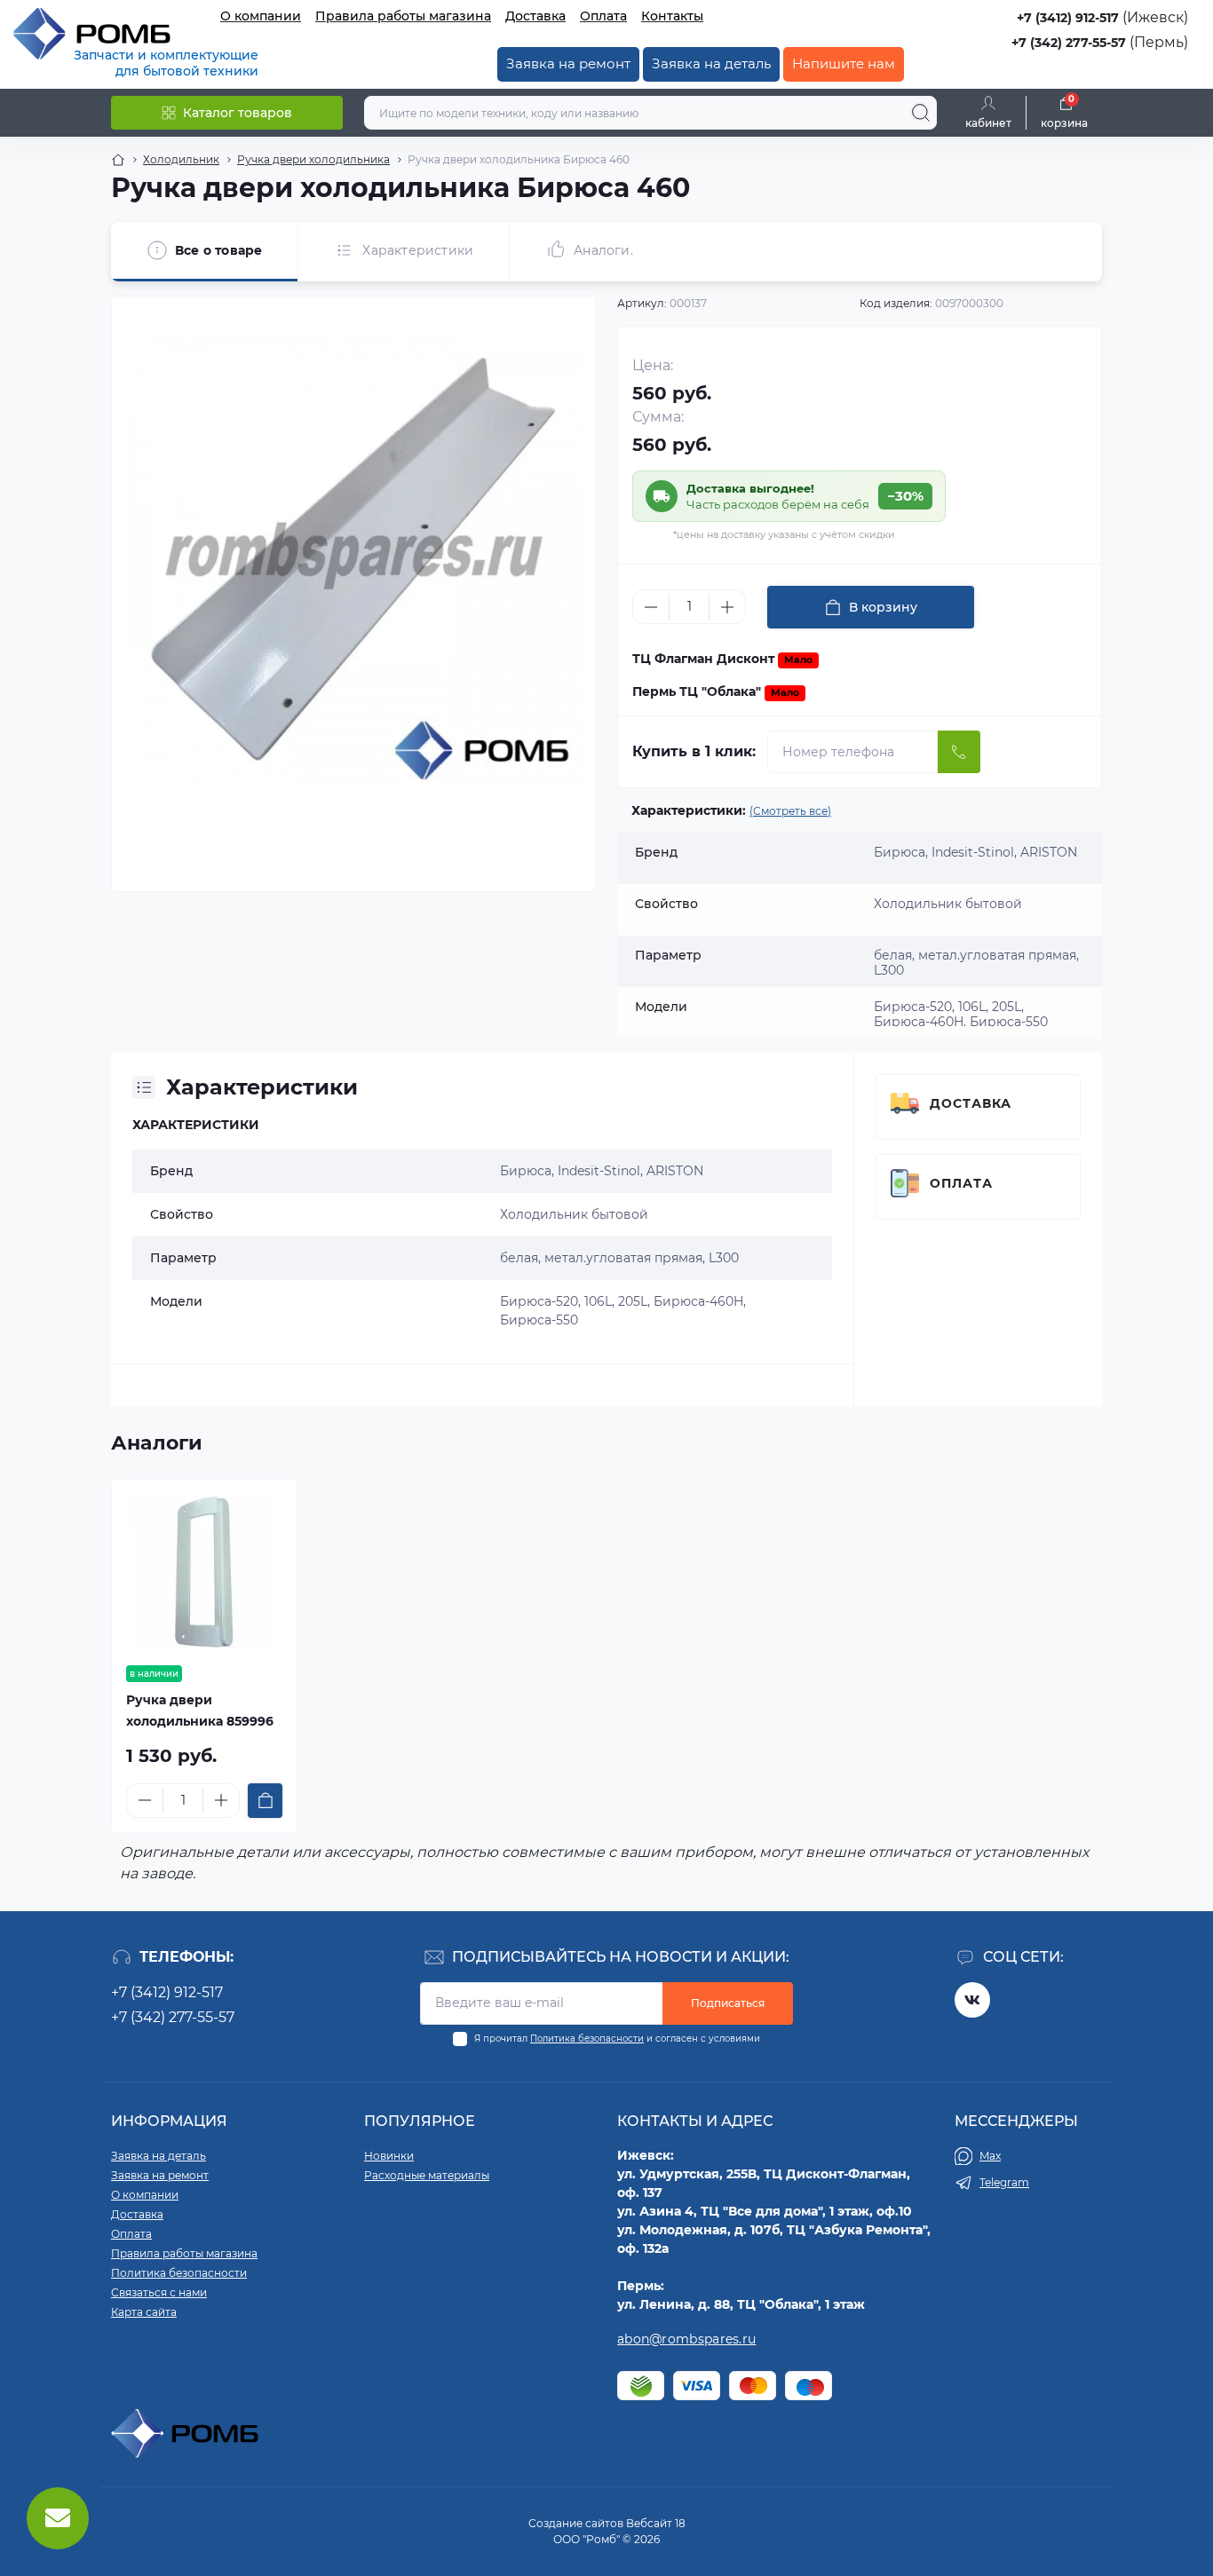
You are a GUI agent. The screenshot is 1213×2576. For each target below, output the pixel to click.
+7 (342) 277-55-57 (1069, 43)
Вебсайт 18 (656, 2523)
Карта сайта (144, 2312)
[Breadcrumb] (118, 160)
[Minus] (651, 607)
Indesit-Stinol (599, 1171)
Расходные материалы (427, 2175)
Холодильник (181, 159)
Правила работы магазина (403, 16)
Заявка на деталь (711, 63)
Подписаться (728, 2003)
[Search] (921, 113)
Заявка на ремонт (568, 63)
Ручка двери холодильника (313, 159)
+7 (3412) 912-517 (1068, 18)
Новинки (389, 2156)
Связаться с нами (159, 2292)
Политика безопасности (587, 2039)
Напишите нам (844, 63)
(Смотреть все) (790, 811)
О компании (261, 16)
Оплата (603, 16)
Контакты (672, 16)
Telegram (1004, 2182)
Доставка (535, 16)
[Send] (959, 752)
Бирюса (526, 1171)
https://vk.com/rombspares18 (972, 2000)
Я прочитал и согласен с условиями (617, 2039)
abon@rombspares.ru (686, 2339)
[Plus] (727, 607)
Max (990, 2156)
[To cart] (265, 1801)
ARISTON (675, 1171)
